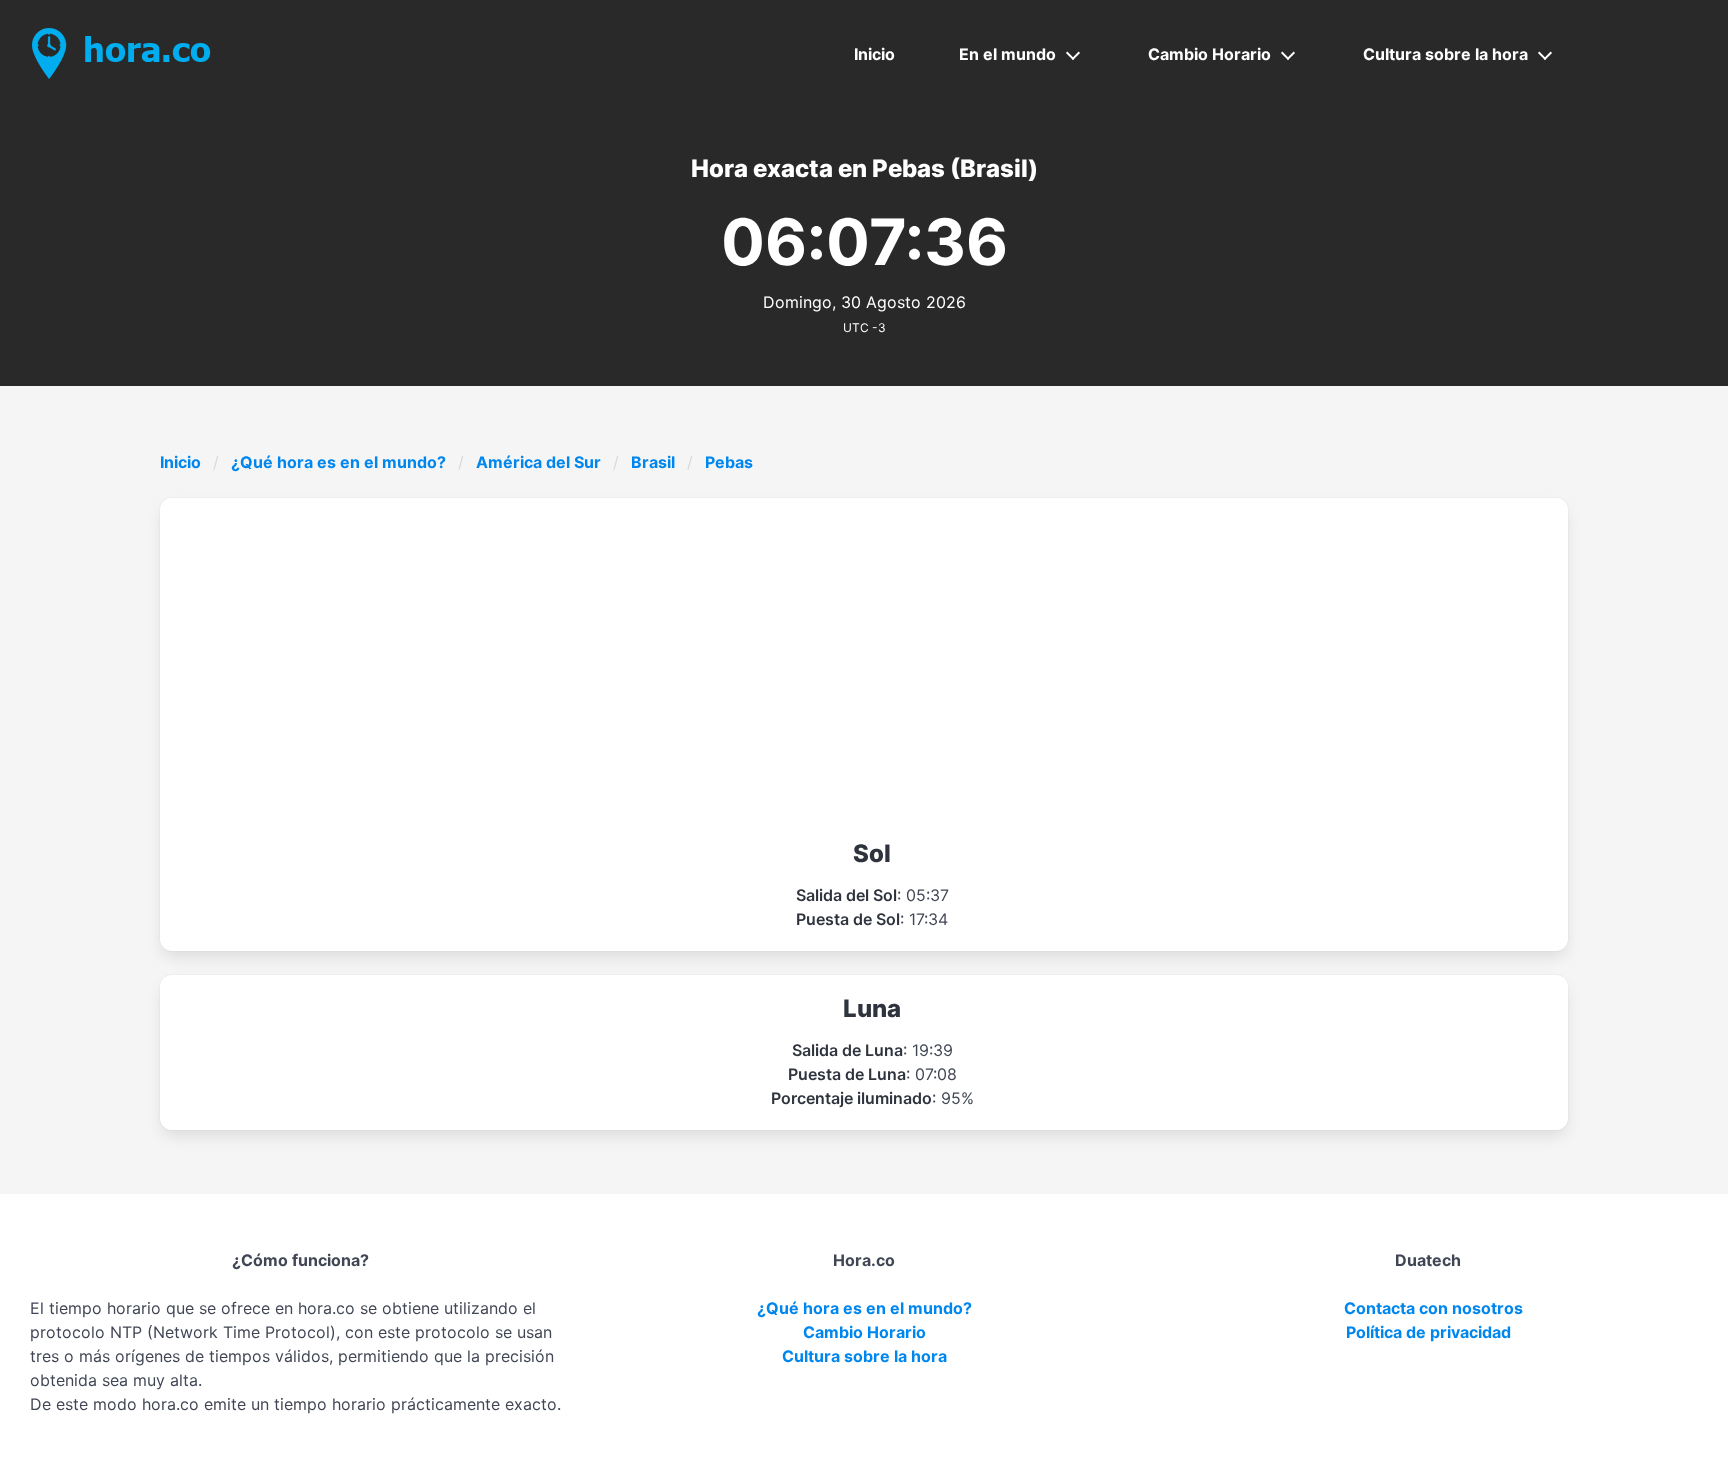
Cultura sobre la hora (1445, 54)
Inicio (874, 54)
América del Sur (538, 462)
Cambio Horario (1209, 54)
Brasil (653, 462)
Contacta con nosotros (1433, 1308)
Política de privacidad (1428, 1332)
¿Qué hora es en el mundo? (338, 462)
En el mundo (1007, 54)
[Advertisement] (872, 668)
